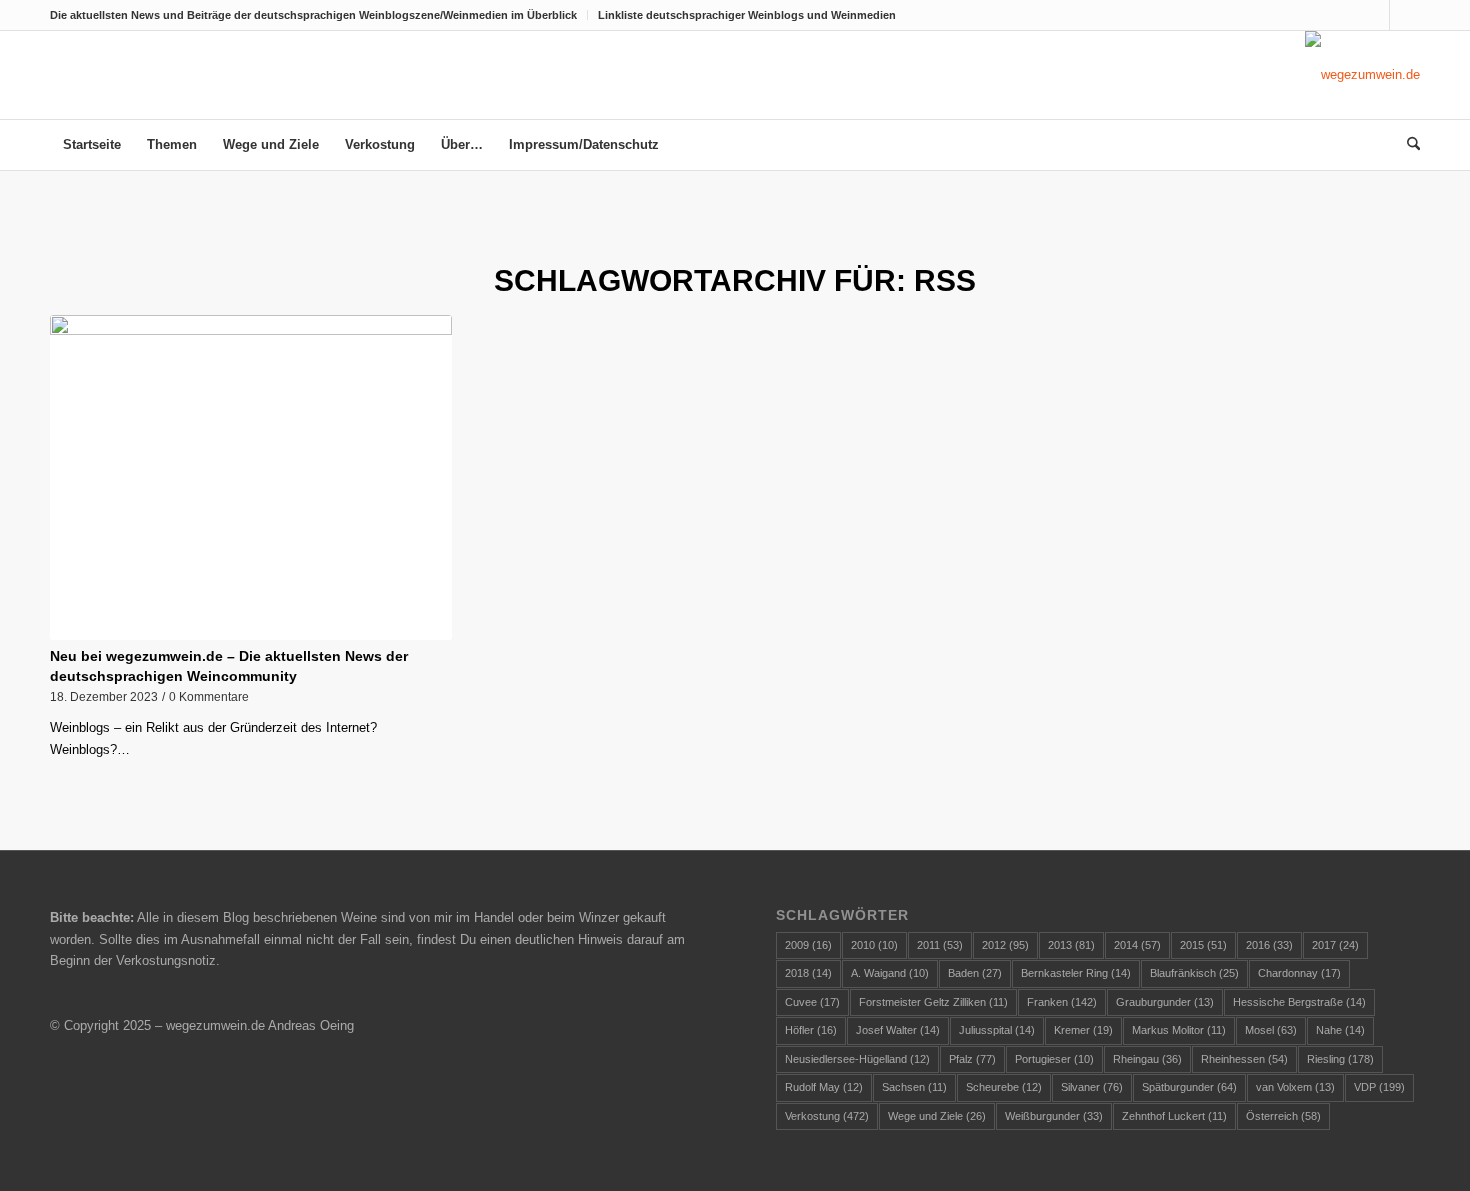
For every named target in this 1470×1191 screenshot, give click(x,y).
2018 (808, 973)
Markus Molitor (1179, 1030)
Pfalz (972, 1059)
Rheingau (1147, 1059)
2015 (1203, 945)
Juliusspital (997, 1030)
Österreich (1283, 1116)
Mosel (1271, 1030)
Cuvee (812, 1002)
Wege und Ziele (937, 1116)
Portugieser (1054, 1059)
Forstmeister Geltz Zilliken (933, 1002)
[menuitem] (319, 15)
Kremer (1083, 1030)
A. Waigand (890, 973)
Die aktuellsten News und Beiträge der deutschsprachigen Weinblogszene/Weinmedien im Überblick (313, 15)
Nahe (1340, 1030)
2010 (874, 945)
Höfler (811, 1030)
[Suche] (1407, 145)
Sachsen (914, 1087)
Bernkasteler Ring (1076, 973)
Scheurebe (1004, 1087)
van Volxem (1295, 1087)
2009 (808, 945)
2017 (1335, 945)
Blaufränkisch (1194, 973)
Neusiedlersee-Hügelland (857, 1059)
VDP (1379, 1087)
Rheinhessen (1244, 1059)
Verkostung (827, 1116)
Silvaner (1092, 1087)
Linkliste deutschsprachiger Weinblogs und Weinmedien (747, 15)
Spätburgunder (1189, 1087)
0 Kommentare (209, 696)
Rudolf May (824, 1087)
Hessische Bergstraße (1299, 1002)
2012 (1005, 945)
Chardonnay (1299, 973)
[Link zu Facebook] (1374, 15)
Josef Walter (898, 1030)
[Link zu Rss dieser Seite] (1405, 15)
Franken (1062, 1002)
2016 (1269, 945)
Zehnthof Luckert (1174, 1116)
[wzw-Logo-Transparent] (1362, 75)
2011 (940, 945)
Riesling (1340, 1059)
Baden (975, 973)
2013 (1071, 945)
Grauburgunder (1165, 1002)
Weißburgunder (1054, 1116)
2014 (1137, 945)
